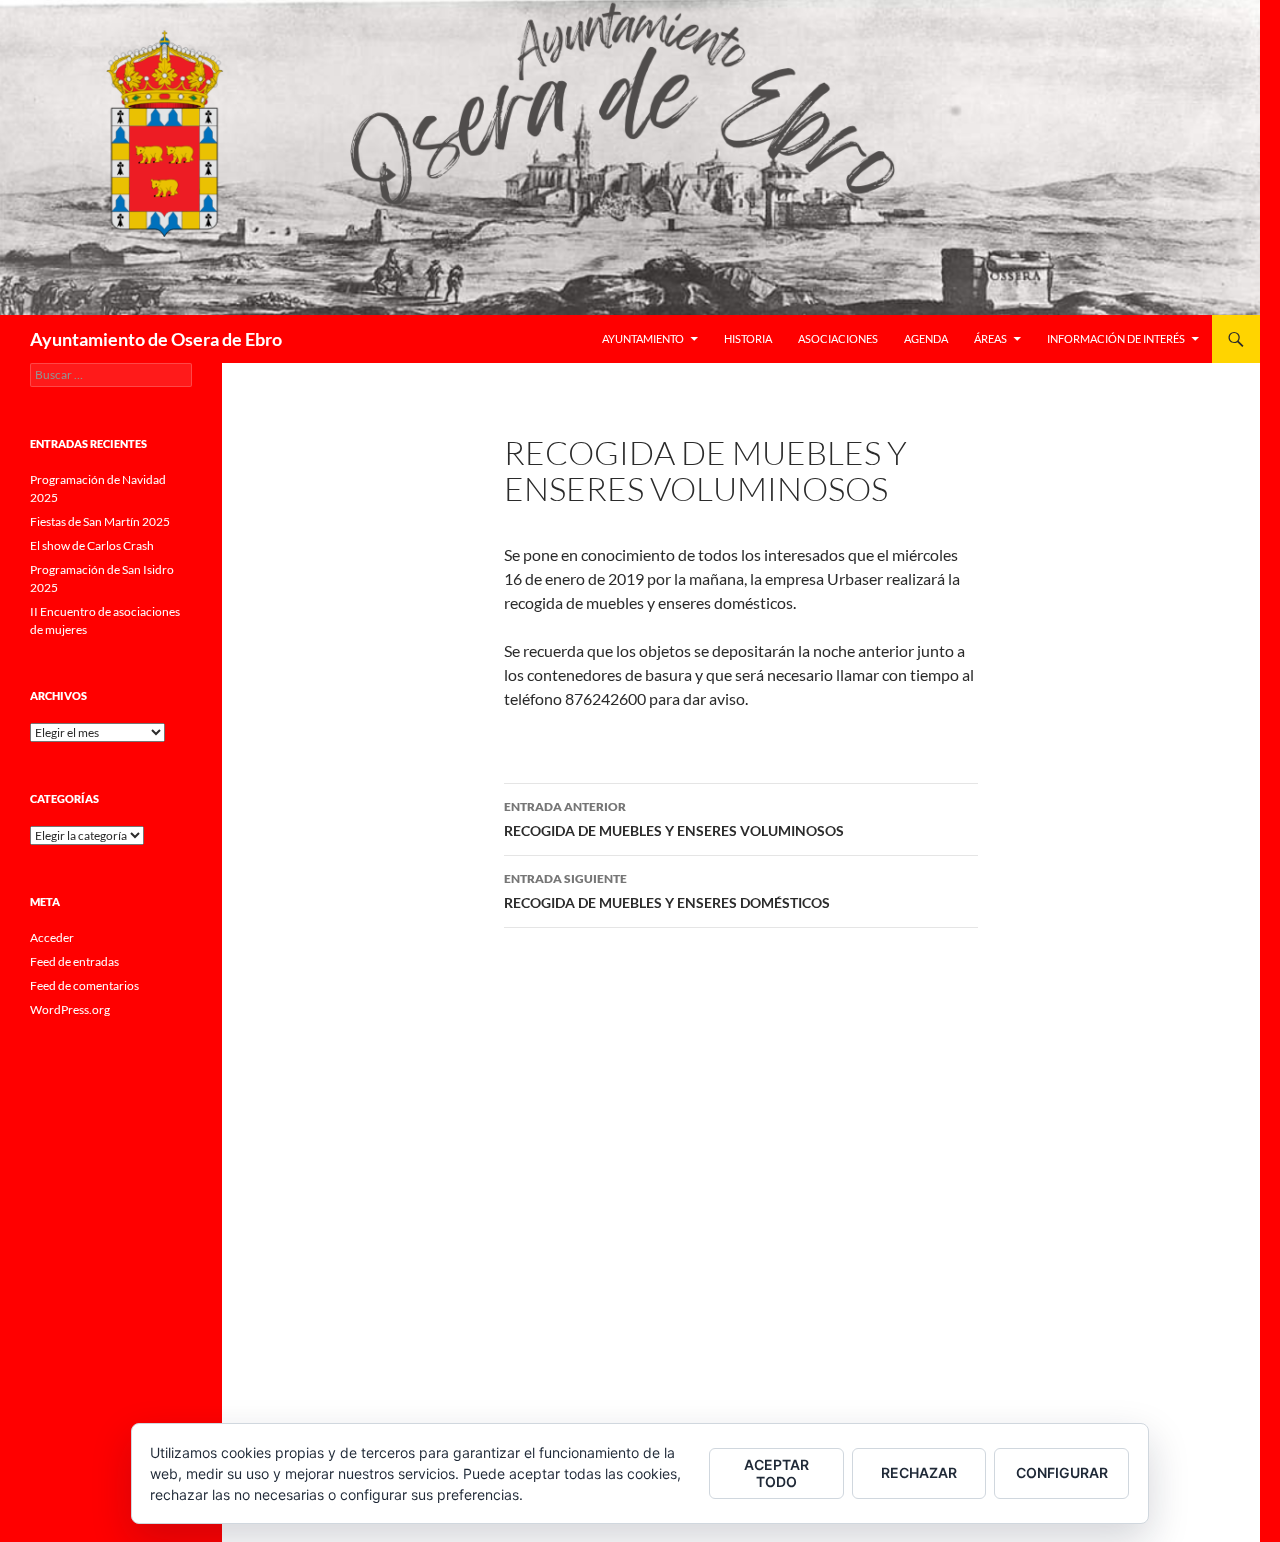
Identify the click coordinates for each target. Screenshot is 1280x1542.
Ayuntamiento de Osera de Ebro (156, 339)
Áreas (990, 338)
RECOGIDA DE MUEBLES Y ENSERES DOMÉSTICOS (667, 891)
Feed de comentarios (84, 985)
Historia (748, 338)
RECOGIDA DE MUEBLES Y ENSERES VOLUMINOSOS (674, 819)
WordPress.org (70, 1009)
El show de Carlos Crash (92, 545)
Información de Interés (1116, 338)
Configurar (1062, 1472)
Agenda (926, 338)
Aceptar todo (776, 1473)
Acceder (52, 937)
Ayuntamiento (643, 338)
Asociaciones (838, 338)
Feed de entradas (74, 961)
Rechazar (919, 1472)
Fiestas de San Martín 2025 (100, 521)
